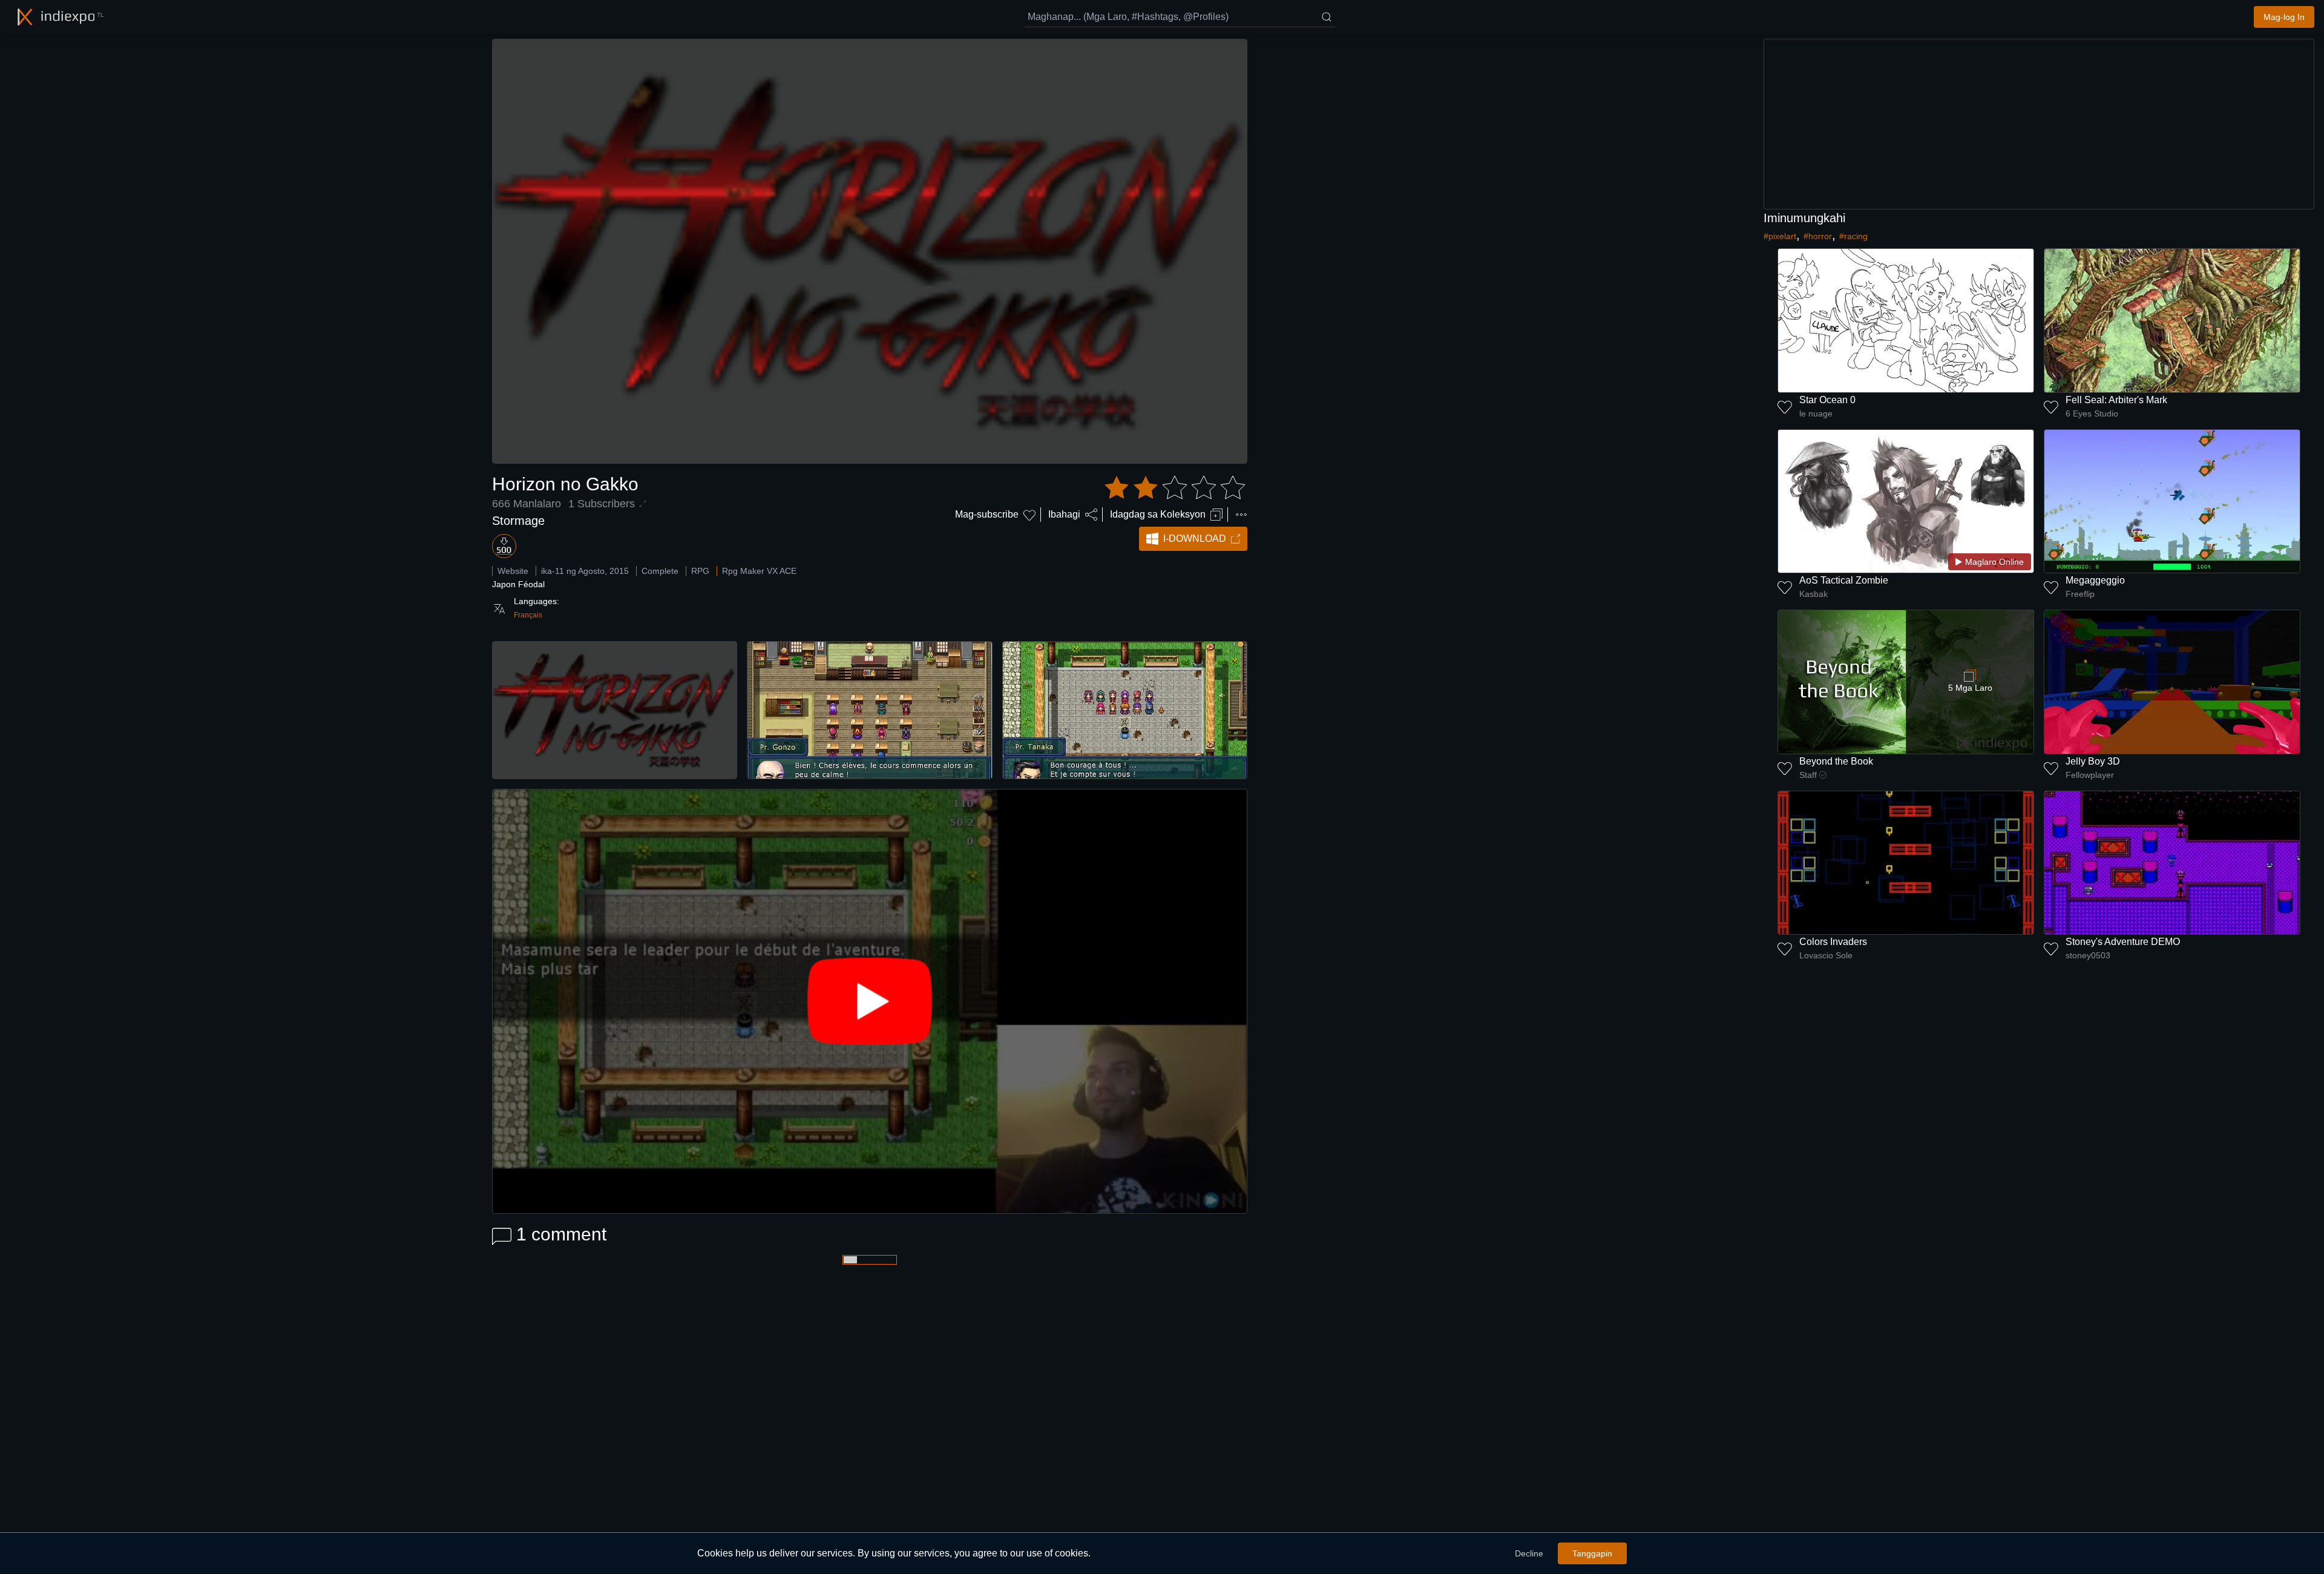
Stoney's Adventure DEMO (2123, 942)
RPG (700, 571)
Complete (660, 571)
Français (528, 615)
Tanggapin (1592, 1553)
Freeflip (2080, 594)
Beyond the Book (1836, 761)
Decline (1529, 1553)
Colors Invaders (1833, 942)
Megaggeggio (2095, 580)
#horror (1818, 236)
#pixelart (1780, 236)
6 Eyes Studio (2092, 413)
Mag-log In (2284, 17)
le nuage (1816, 413)
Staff (1808, 775)
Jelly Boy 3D (2093, 761)
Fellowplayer (2090, 775)
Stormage (518, 521)
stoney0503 (2088, 955)
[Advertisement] (2039, 124)
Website (513, 571)
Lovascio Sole (1826, 955)
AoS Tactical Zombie (1844, 580)
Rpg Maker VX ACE (759, 571)
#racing (1853, 236)
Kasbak (1814, 594)
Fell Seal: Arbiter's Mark (2116, 400)
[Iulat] (1241, 515)
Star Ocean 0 (1827, 400)
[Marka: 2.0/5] (1175, 488)
